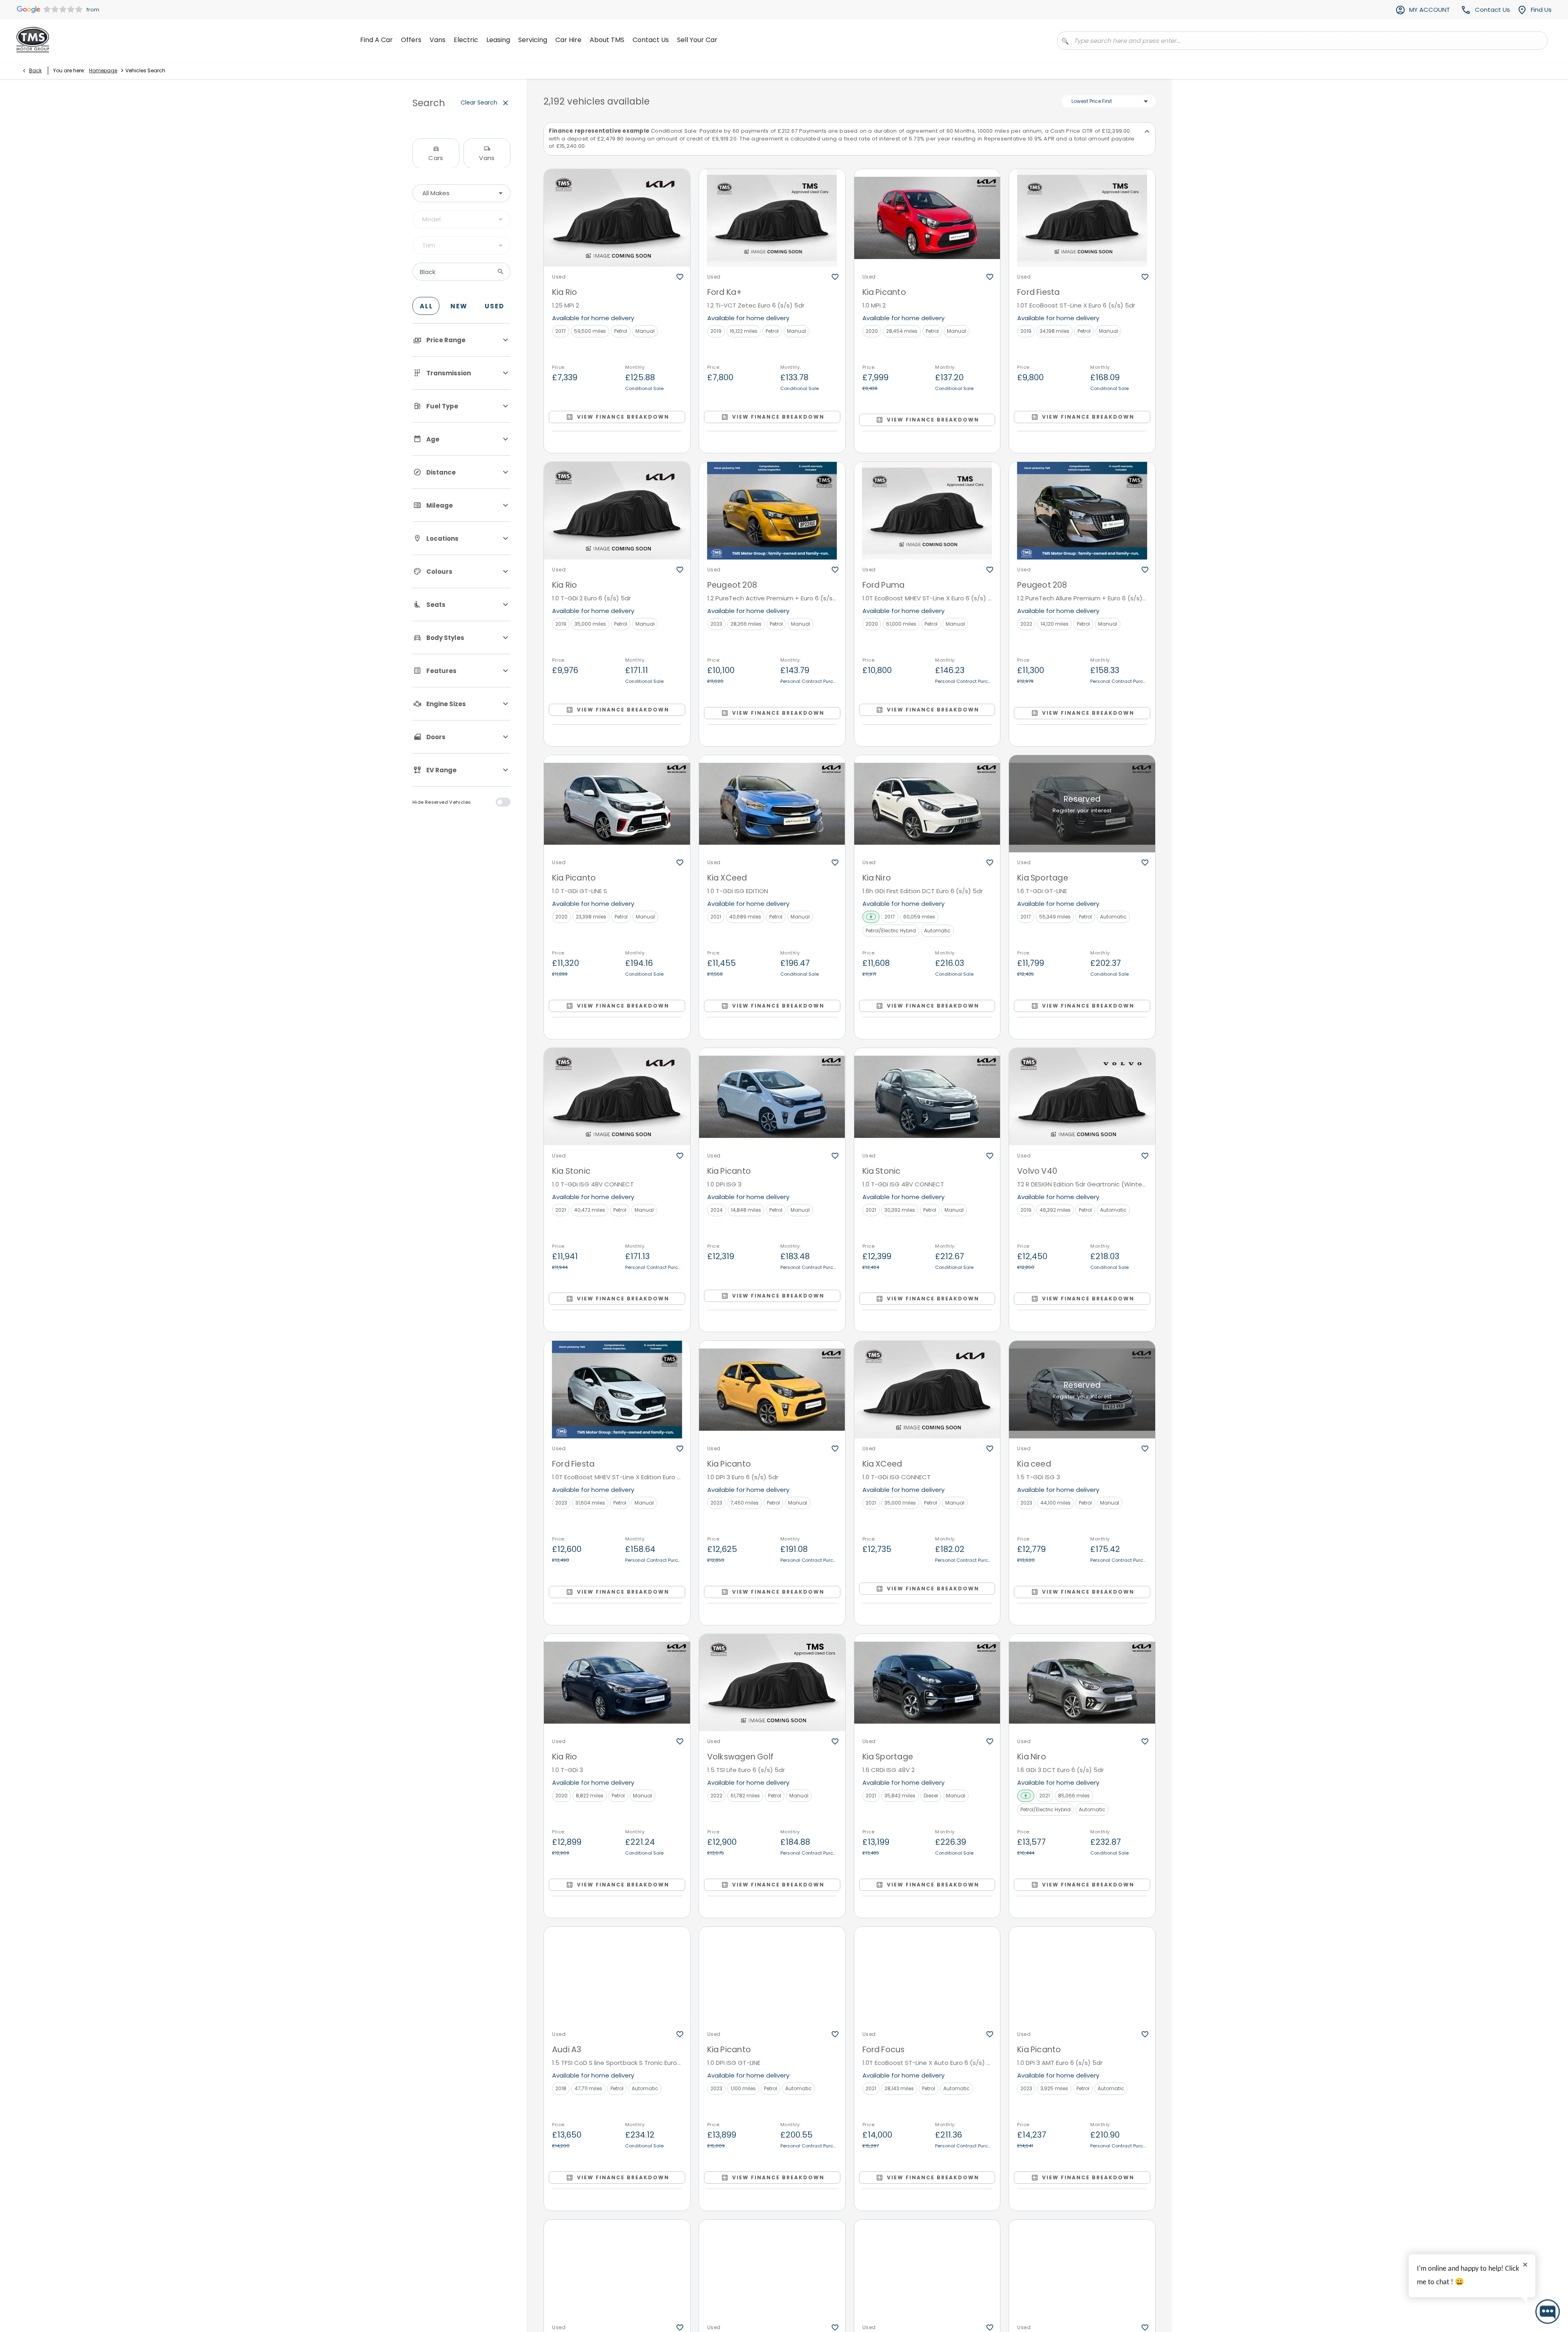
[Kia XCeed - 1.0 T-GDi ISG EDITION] (772, 804)
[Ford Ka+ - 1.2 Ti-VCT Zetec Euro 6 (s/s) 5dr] (772, 218)
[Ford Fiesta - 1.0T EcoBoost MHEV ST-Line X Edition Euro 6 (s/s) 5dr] (617, 1390)
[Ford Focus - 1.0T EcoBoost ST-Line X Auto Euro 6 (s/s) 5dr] (927, 1976)
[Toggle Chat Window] (1548, 2312)
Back (35, 70)
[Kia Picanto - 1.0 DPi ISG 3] (772, 1097)
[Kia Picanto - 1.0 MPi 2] (927, 218)
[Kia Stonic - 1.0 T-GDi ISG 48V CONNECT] (617, 1097)
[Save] (680, 277)
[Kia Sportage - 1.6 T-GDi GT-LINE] (1082, 804)
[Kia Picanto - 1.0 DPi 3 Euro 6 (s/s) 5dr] (772, 1390)
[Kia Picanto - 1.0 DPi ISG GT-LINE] (772, 1976)
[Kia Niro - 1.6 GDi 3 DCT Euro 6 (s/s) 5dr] (1082, 1683)
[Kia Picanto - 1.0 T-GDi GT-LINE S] (617, 804)
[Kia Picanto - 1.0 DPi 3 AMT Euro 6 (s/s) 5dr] (1082, 1976)
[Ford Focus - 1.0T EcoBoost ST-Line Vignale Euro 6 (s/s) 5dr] (617, 2268)
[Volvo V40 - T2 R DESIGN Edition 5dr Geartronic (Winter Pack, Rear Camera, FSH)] (1082, 1097)
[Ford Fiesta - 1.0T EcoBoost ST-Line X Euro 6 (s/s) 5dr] (1082, 218)
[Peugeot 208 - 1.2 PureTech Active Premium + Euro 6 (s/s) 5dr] (772, 511)
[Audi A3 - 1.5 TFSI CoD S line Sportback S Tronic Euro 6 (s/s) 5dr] (617, 1976)
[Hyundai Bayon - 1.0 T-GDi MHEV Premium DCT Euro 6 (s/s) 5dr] (927, 2268)
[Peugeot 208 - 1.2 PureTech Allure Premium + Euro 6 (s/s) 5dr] (1082, 511)
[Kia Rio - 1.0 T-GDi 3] (617, 1683)
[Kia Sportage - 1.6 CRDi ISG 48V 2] (927, 1683)
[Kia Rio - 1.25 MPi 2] (617, 218)
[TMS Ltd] (33, 40)
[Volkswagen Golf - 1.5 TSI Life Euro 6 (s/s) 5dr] (772, 1683)
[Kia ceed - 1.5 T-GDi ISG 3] (1082, 1390)
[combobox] (461, 193)
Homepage (103, 70)
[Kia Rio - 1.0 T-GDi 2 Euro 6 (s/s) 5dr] (617, 511)
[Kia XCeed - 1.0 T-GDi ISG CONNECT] (927, 1390)
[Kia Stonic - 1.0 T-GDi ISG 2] (1082, 2268)
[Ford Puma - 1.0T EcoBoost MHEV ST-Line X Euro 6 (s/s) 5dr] (927, 511)
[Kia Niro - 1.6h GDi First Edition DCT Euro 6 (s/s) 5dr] (927, 804)
